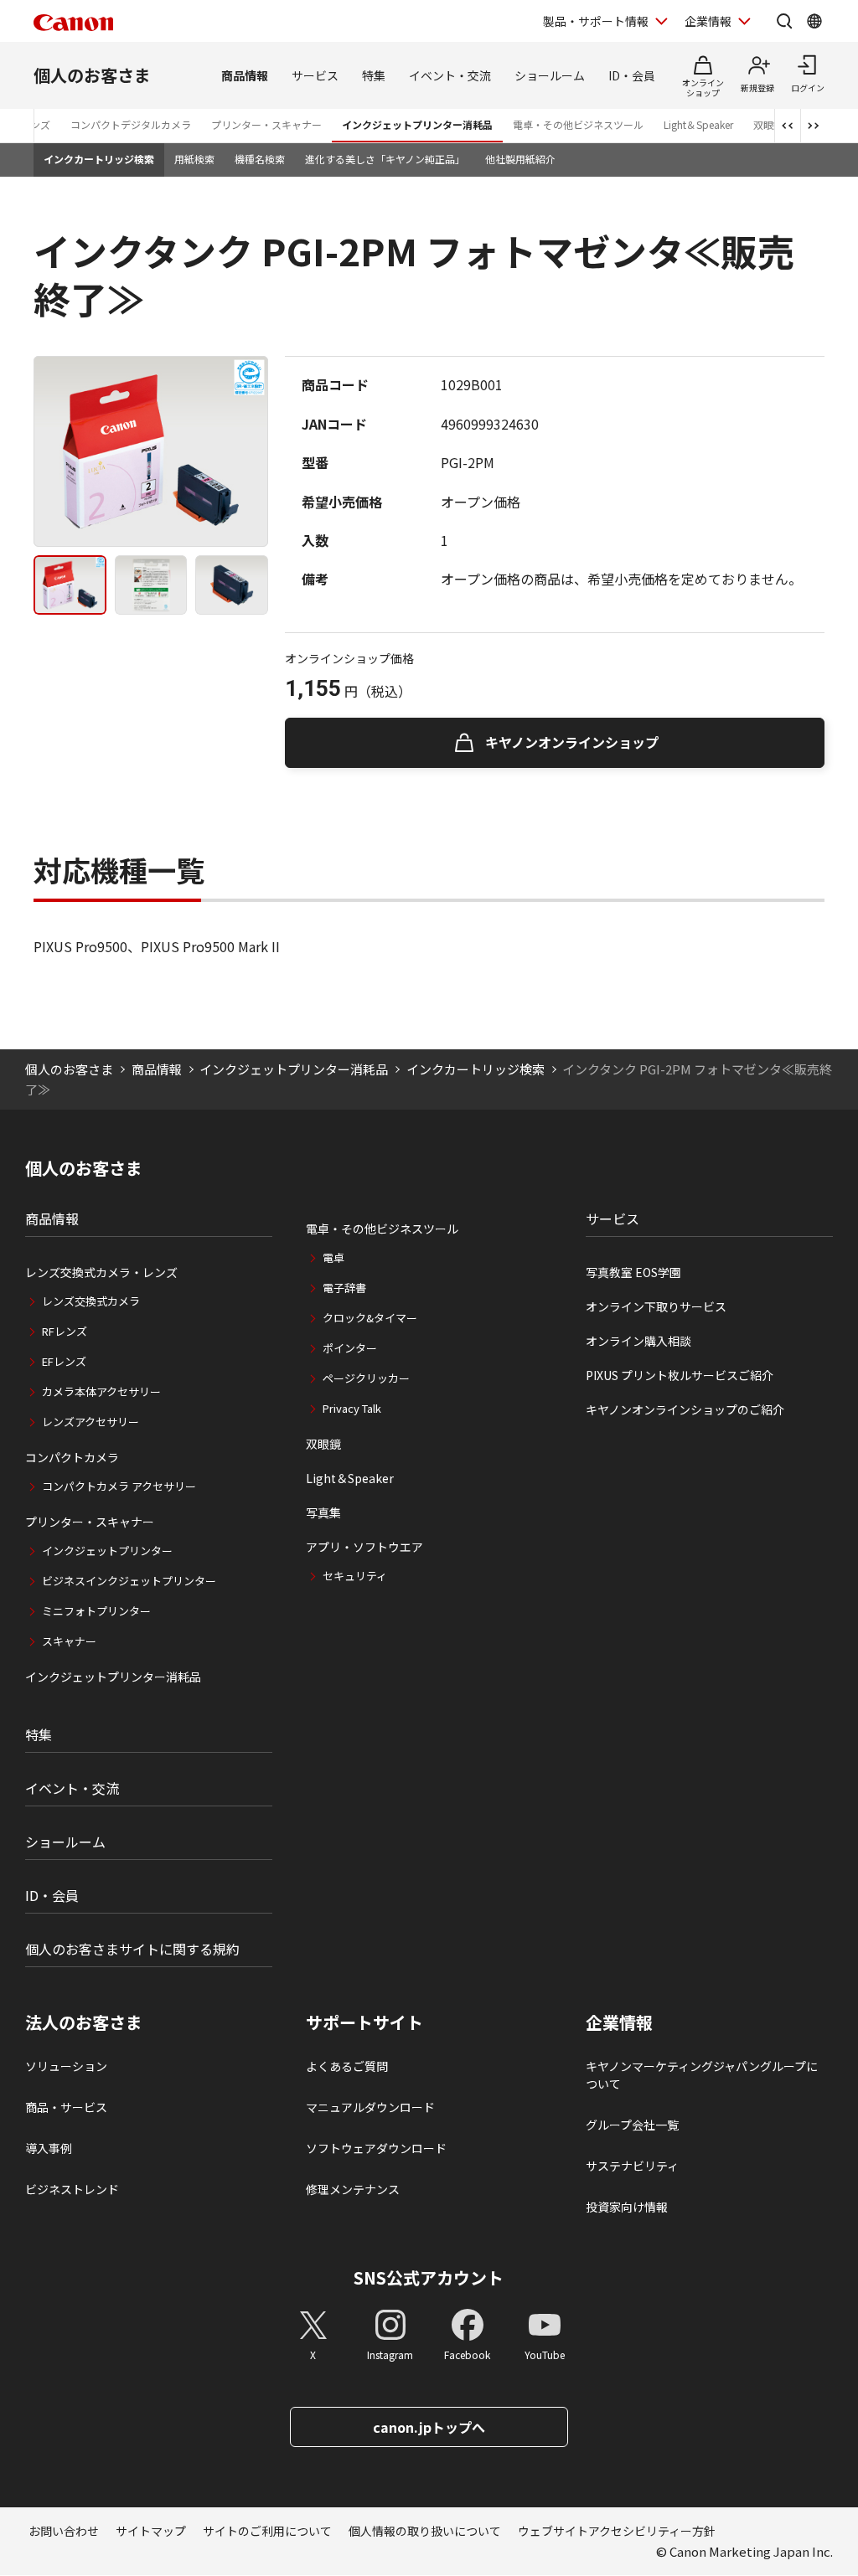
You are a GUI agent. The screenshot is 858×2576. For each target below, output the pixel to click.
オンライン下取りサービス (656, 1306)
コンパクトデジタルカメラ (131, 124)
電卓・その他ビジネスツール (578, 124)
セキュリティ (355, 1576)
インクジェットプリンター (107, 1551)
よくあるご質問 (347, 2066)
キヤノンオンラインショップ (572, 742)
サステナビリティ (632, 2166)
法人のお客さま (84, 2022)
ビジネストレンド (72, 2189)
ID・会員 (632, 75)
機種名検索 (260, 159)
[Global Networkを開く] (814, 21)
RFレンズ (65, 1331)
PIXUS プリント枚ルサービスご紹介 (680, 1375)
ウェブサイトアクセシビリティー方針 (617, 2531)
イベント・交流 (450, 75)
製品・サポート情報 (596, 21)
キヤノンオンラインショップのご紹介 (685, 1409)
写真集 (323, 1512)
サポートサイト (364, 2022)
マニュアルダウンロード (370, 2107)
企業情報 (708, 21)
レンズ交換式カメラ (91, 1301)
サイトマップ (151, 2531)
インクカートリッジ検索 (99, 159)
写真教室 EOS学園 (633, 1272)
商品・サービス (66, 2107)
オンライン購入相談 (638, 1341)
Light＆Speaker (698, 124)
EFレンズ (64, 1361)
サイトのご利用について (267, 2531)
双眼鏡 (323, 1444)
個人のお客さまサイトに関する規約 (132, 1949)
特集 (374, 75)
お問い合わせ (64, 2531)
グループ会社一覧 (632, 2125)
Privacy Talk (352, 1408)
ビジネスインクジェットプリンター (129, 1581)
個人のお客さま (92, 75)
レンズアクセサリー (90, 1422)
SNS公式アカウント (429, 2277)
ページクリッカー (366, 1378)
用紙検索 (194, 159)
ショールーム (550, 75)
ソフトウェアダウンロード (376, 2148)
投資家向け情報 (627, 2207)
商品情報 (245, 75)
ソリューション (66, 2066)
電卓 (333, 1257)
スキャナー (69, 1641)
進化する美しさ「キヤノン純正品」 (385, 159)
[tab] (70, 585)
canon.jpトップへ (429, 2427)
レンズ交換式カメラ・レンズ (101, 1272)
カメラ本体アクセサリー (101, 1391)
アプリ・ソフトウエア (364, 1547)
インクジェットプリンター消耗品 (417, 124)
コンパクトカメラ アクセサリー (119, 1486)
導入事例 (49, 2148)
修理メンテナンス (353, 2189)
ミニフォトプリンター (96, 1611)
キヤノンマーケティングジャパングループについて (702, 2075)
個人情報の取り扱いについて (425, 2531)
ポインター (350, 1348)
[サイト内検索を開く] (784, 21)
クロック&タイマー (370, 1318)
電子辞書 (344, 1288)
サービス (315, 75)
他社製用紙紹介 (520, 159)
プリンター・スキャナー (266, 124)
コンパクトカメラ (72, 1457)
